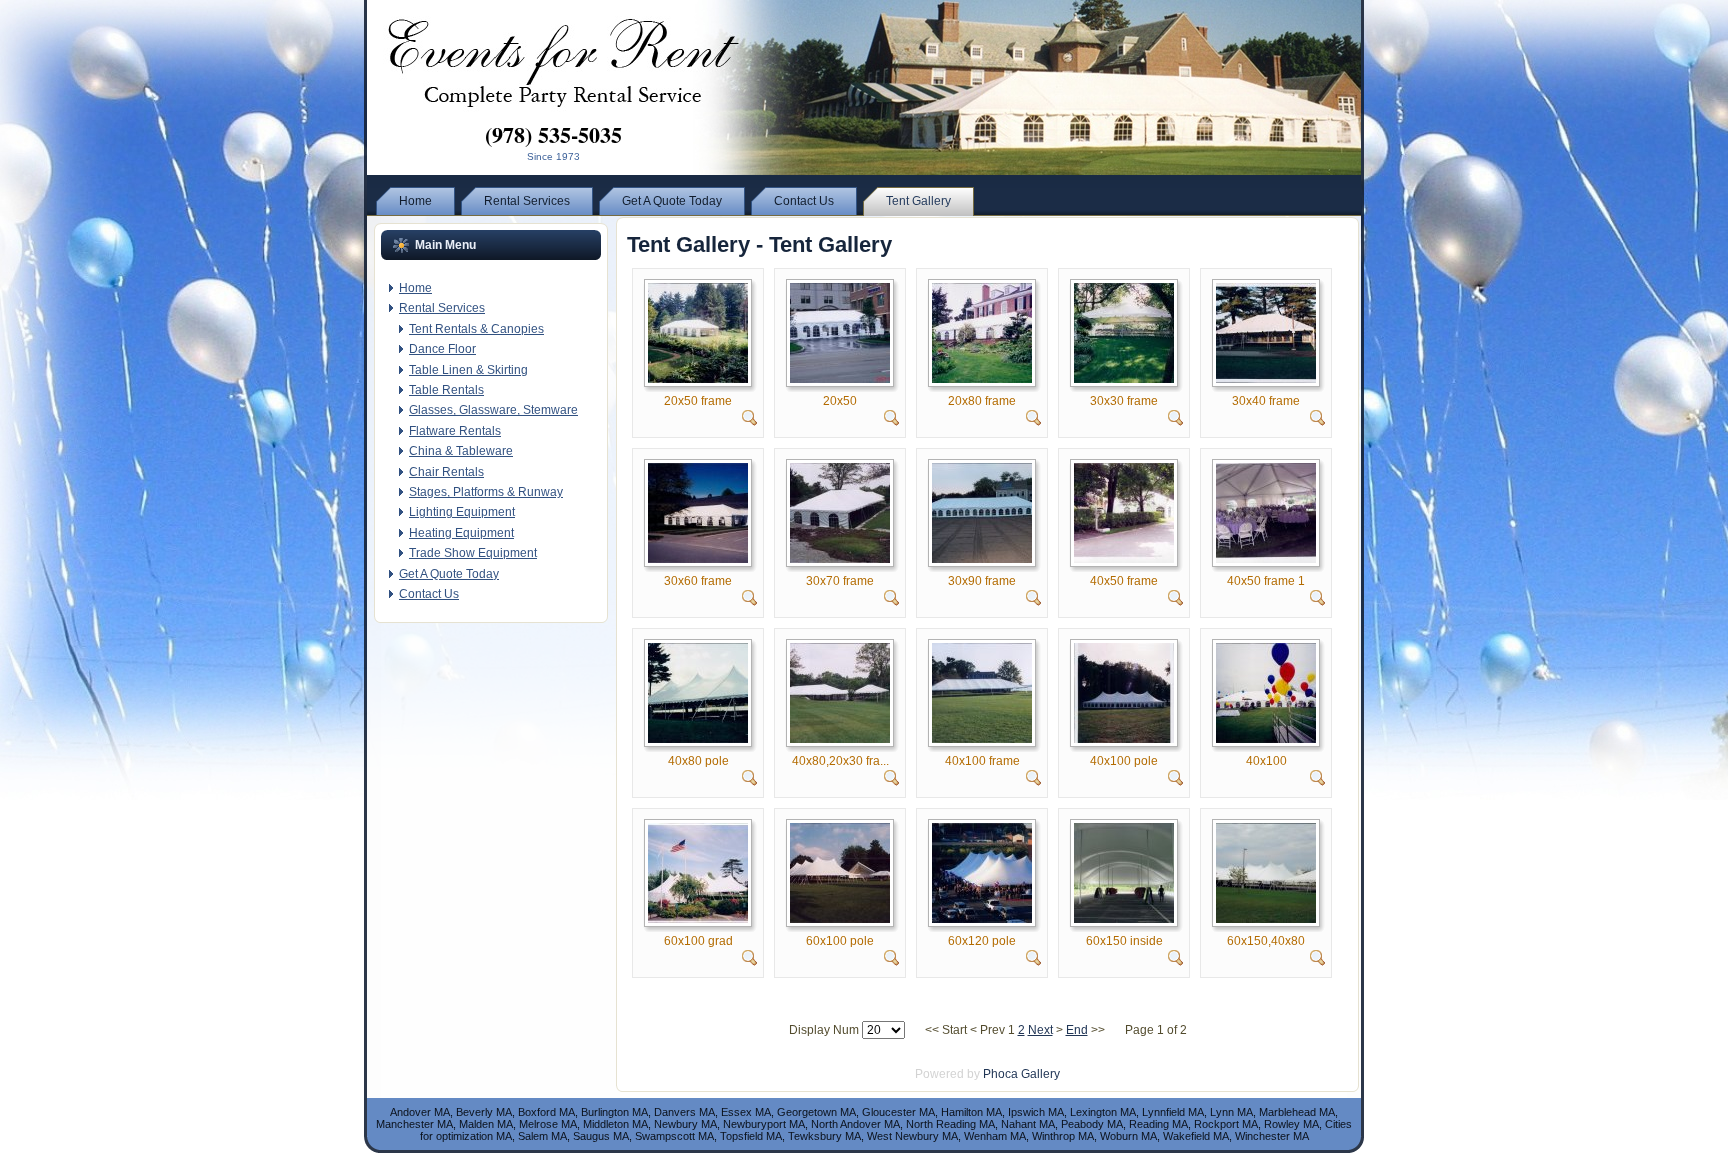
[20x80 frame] (982, 379)
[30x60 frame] (698, 559)
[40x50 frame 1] (1266, 559)
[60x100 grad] (698, 919)
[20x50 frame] (698, 379)
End (1077, 1030)
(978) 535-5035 (553, 134)
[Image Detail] (750, 422)
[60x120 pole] (982, 919)
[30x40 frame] (1266, 379)
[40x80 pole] (698, 739)
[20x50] (840, 379)
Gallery (1040, 1074)
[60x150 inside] (1124, 919)
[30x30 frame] (1124, 379)
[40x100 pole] (1124, 739)
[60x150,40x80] (1266, 919)
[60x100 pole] (840, 919)
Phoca (1000, 1074)
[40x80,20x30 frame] (840, 739)
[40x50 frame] (1124, 559)
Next (1040, 1030)
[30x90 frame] (982, 559)
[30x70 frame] (840, 559)
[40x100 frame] (982, 739)
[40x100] (1266, 739)
